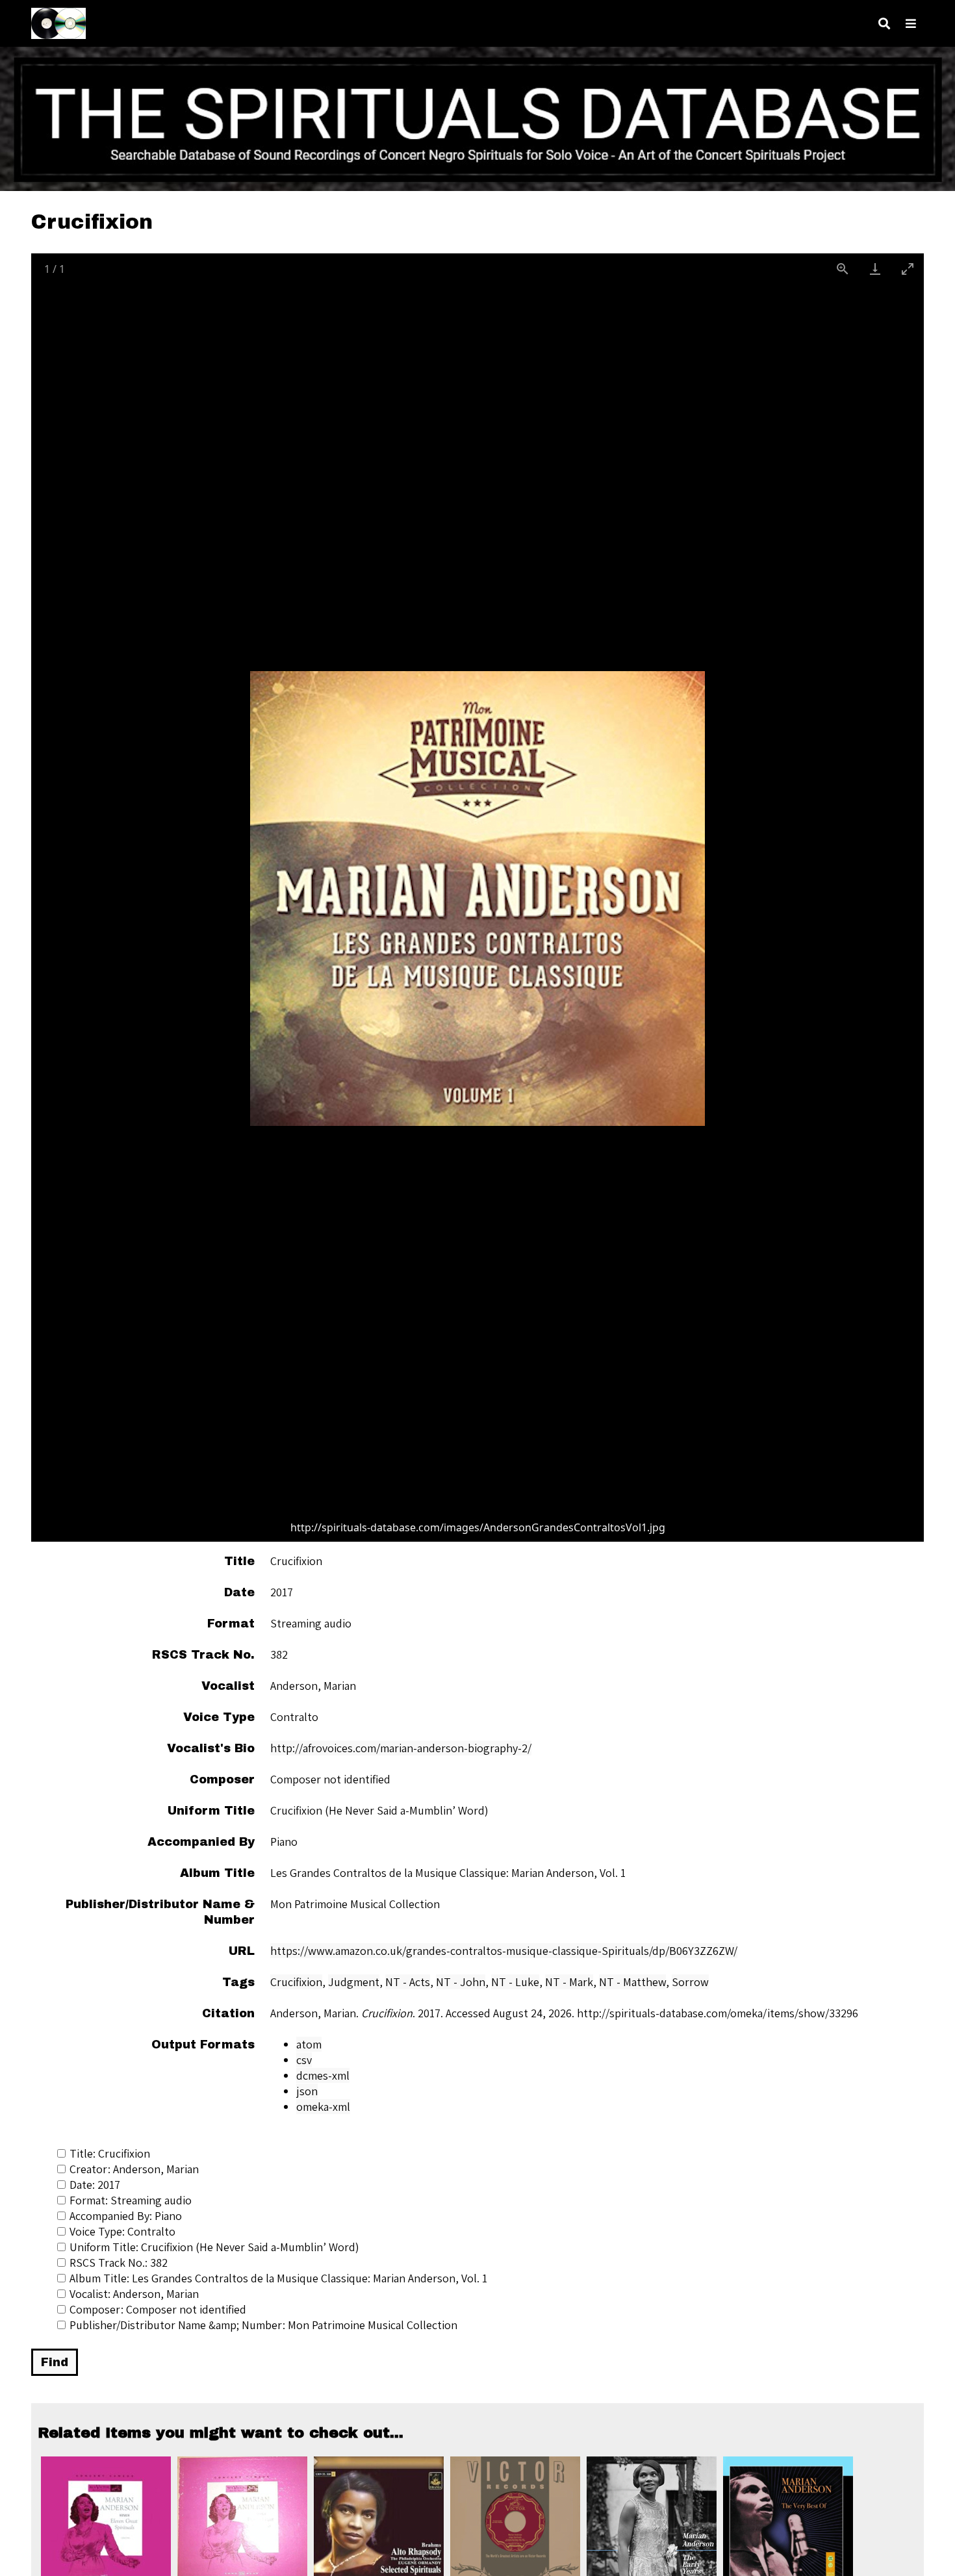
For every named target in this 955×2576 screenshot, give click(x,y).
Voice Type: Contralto (122, 2231)
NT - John (461, 1982)
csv (304, 2060)
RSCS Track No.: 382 (119, 2263)
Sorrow (690, 1982)
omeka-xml (323, 2107)
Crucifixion (296, 1982)
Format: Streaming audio (131, 2200)
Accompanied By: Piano (126, 2216)
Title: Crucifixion (110, 2153)
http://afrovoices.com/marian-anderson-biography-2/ (401, 1748)
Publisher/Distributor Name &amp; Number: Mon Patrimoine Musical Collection (263, 2325)
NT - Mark (569, 1982)
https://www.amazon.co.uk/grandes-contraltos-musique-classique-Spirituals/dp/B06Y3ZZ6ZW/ (504, 1951)
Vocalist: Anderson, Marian (134, 2294)
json (307, 2091)
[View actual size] (843, 269)
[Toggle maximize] (908, 269)
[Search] (884, 24)
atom (309, 2044)
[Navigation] (911, 24)
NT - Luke (515, 1982)
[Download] (875, 269)
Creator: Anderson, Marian (134, 2169)
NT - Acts (408, 1982)
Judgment (354, 1982)
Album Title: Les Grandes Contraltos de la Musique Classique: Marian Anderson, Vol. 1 (278, 2278)
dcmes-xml (323, 2075)
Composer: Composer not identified (158, 2309)
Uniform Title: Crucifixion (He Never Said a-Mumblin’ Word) (214, 2247)
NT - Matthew (632, 1982)
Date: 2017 (95, 2185)
